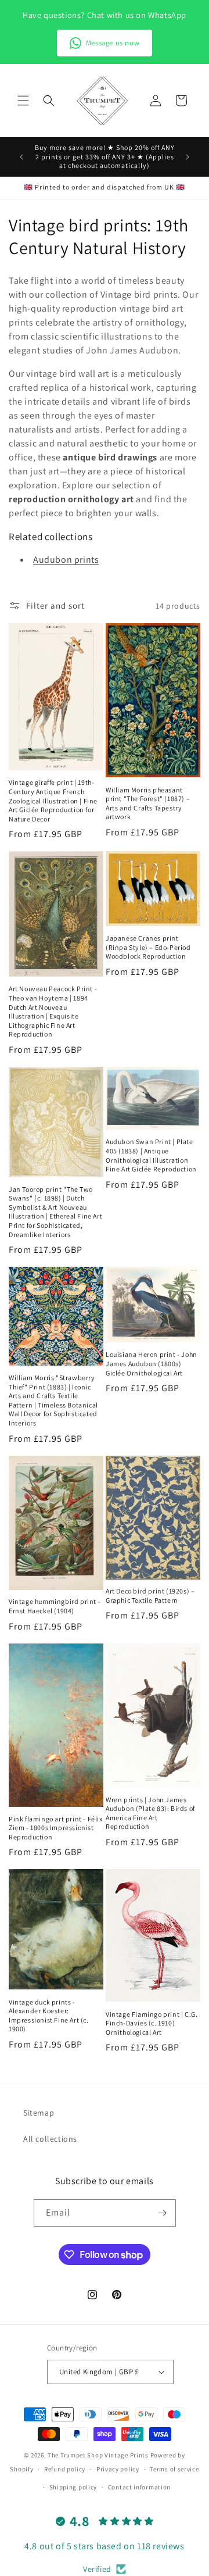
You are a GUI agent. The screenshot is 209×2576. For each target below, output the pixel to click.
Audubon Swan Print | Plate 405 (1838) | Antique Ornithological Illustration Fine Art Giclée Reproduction (151, 1155)
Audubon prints (66, 560)
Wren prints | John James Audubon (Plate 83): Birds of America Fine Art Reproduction (150, 1813)
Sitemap (39, 2113)
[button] (23, 101)
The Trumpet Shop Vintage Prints (98, 2455)
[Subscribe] (163, 2213)
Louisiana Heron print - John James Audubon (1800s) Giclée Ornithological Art (152, 1363)
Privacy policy (118, 2469)
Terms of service (174, 2469)
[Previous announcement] (21, 157)
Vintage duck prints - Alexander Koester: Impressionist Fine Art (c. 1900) (49, 2016)
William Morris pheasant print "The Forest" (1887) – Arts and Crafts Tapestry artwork (148, 803)
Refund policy (65, 2469)
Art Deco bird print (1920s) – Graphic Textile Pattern (150, 1596)
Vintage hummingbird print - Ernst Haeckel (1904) (55, 1606)
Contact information (139, 2487)
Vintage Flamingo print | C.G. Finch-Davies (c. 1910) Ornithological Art (152, 2023)
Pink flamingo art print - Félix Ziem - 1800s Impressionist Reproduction (56, 1828)
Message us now (113, 43)
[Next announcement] (188, 157)
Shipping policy (73, 2487)
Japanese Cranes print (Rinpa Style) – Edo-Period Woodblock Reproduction (148, 947)
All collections (50, 2139)
